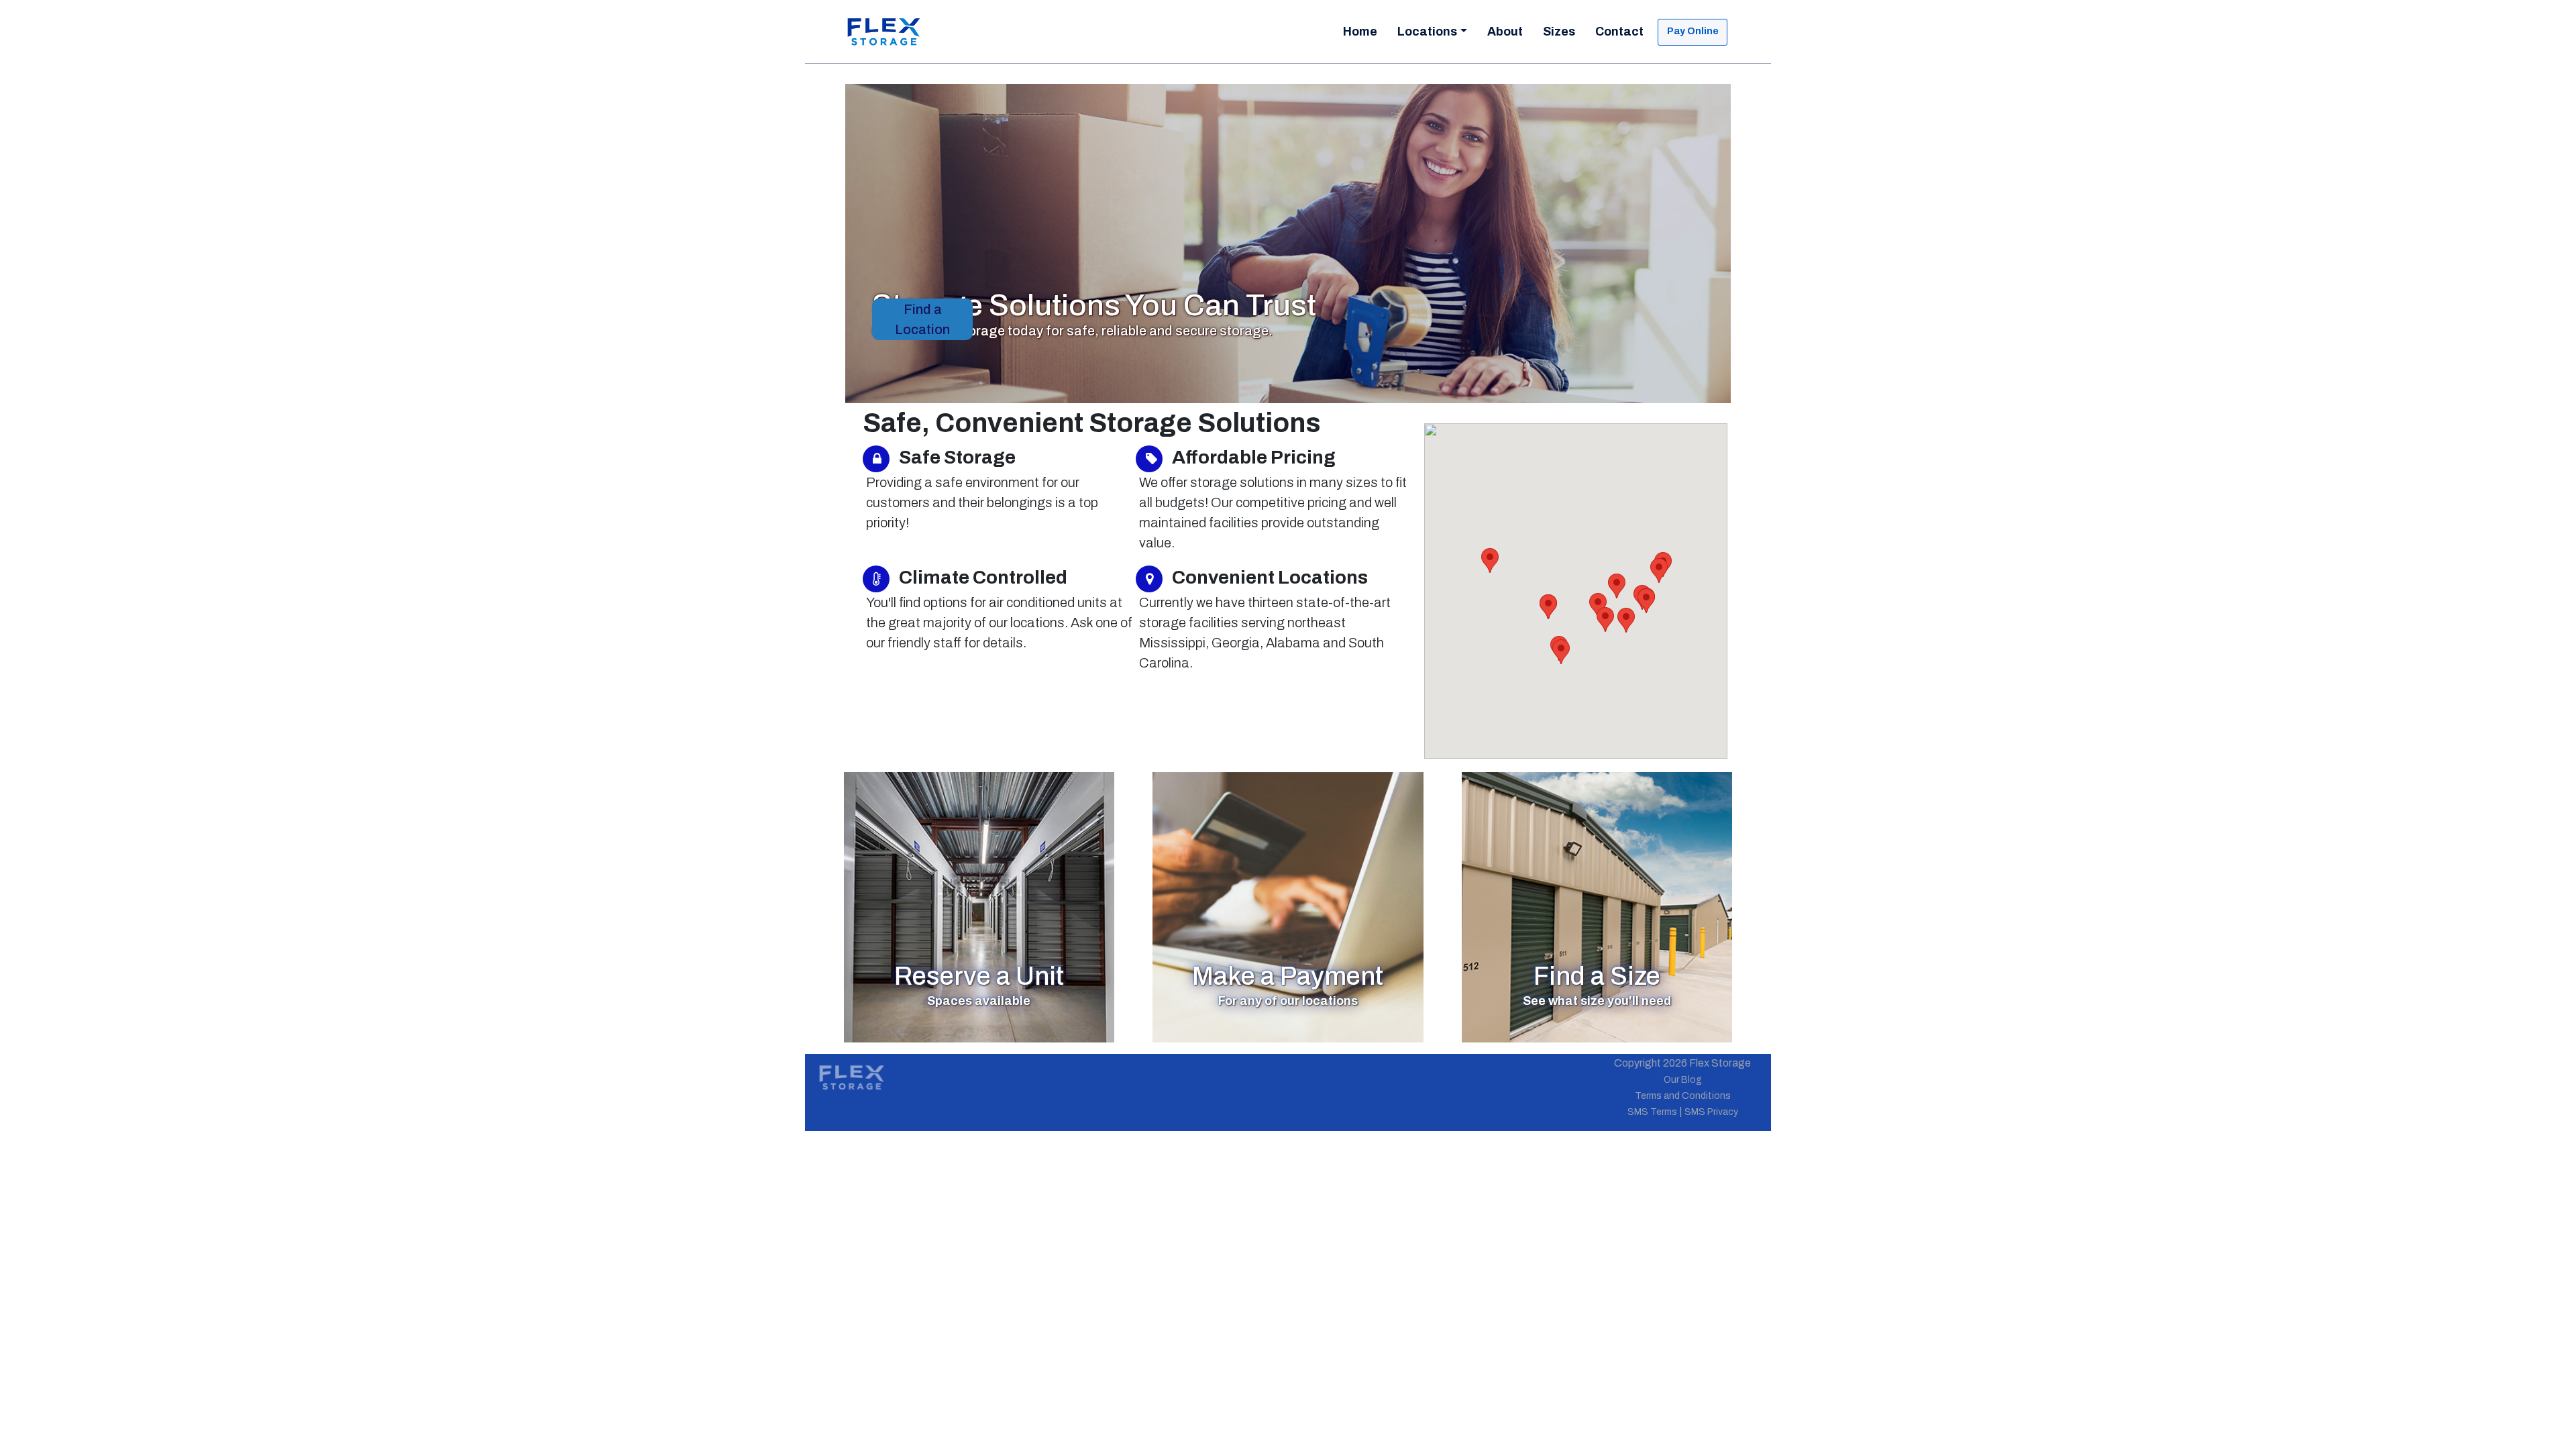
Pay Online (1693, 31)
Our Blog (1683, 1080)
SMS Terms (1652, 1112)
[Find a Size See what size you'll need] (1597, 907)
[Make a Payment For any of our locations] (1288, 907)
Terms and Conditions (1683, 1096)
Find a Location (922, 319)
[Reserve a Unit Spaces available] (979, 907)
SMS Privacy (1711, 1112)
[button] (1617, 586)
